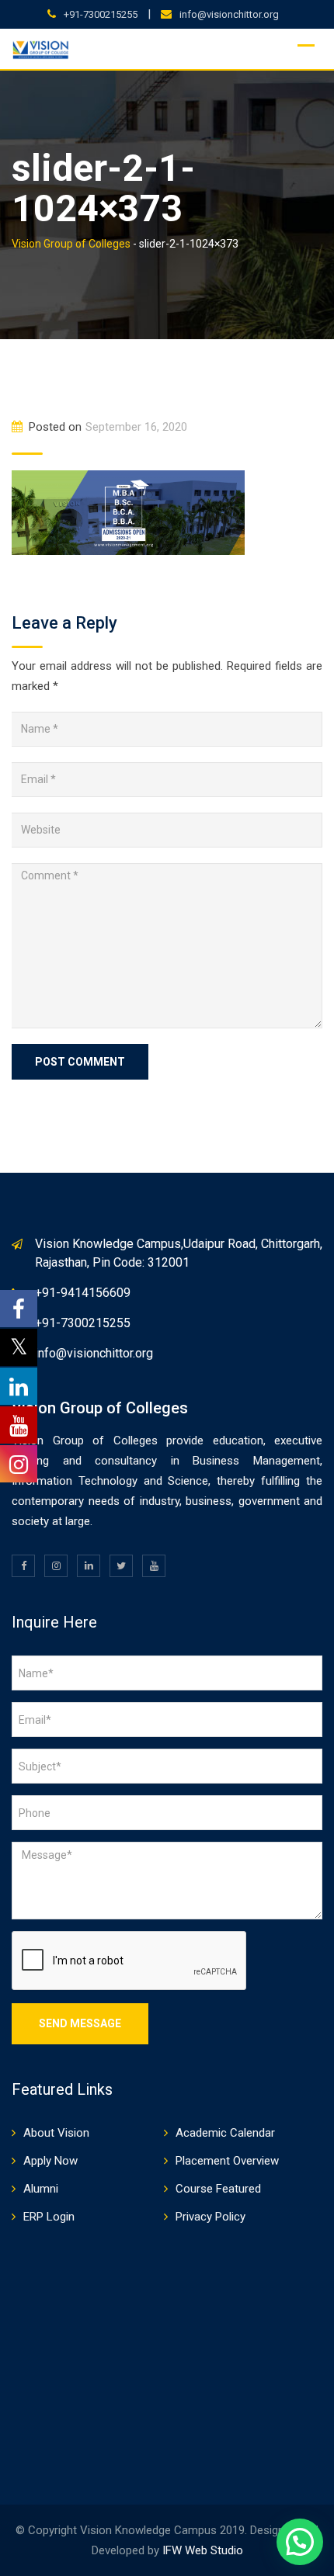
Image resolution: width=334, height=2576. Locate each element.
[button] (300, 2542)
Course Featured (218, 2189)
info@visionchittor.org (229, 14)
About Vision (56, 2133)
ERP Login (49, 2217)
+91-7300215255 (101, 14)
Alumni (41, 2189)
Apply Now (50, 2161)
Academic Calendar (225, 2133)
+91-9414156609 (83, 1293)
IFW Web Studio (203, 2550)
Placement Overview (227, 2161)
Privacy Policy (210, 2217)
